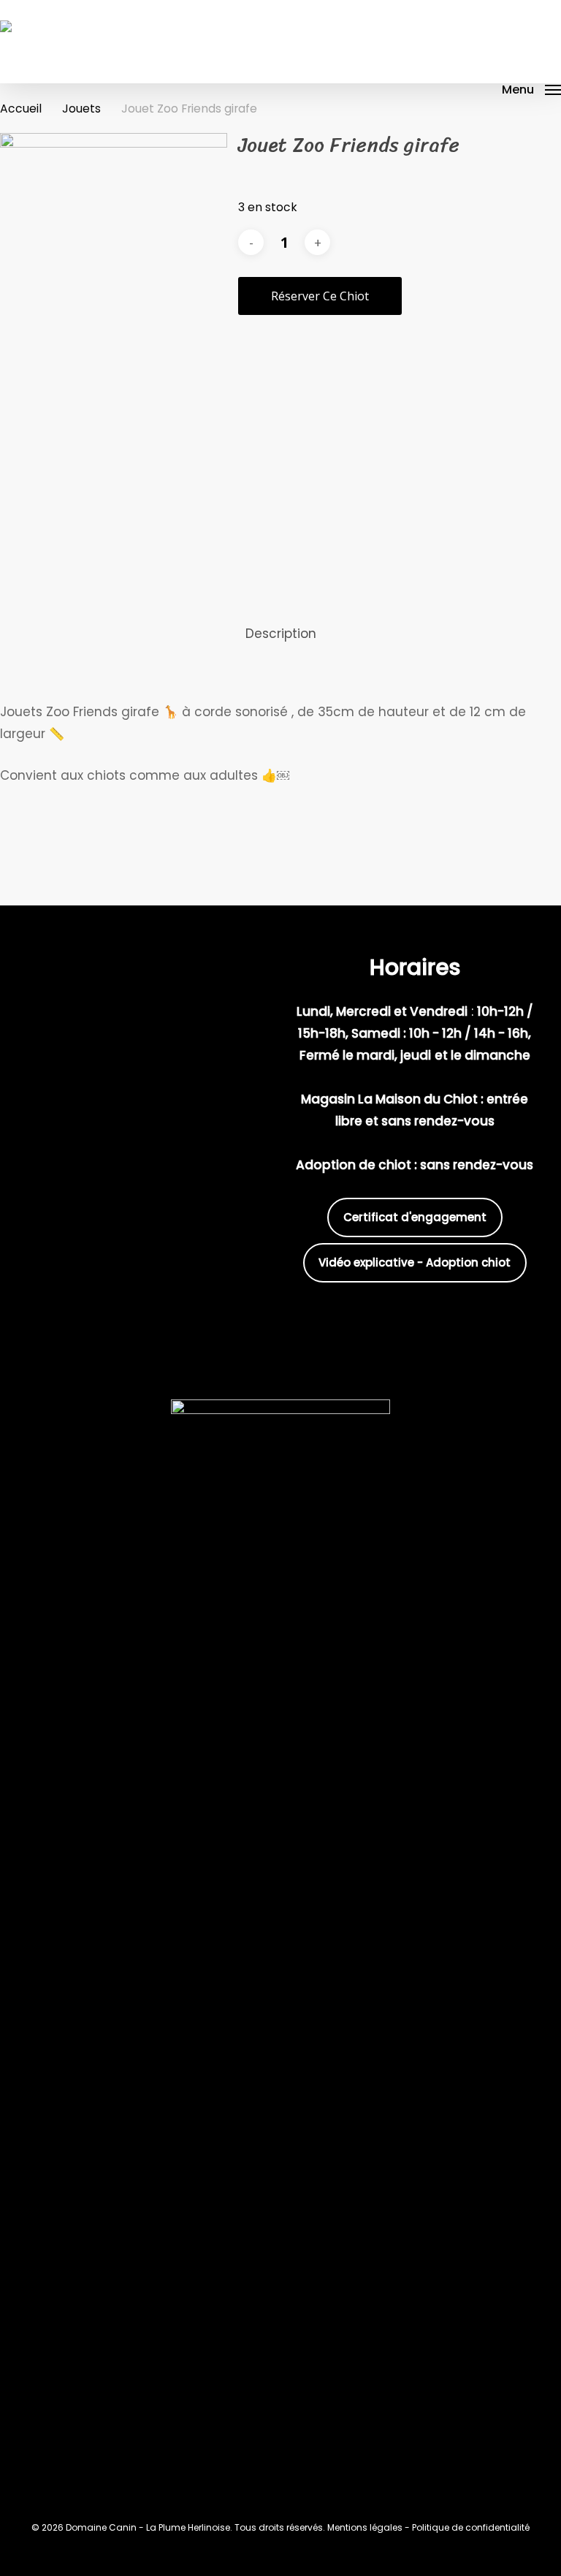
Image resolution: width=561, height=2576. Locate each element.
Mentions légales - (370, 2527)
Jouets (81, 109)
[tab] (281, 634)
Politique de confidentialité (471, 2527)
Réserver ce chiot (320, 296)
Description (281, 634)
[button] (531, 90)
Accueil (21, 109)
